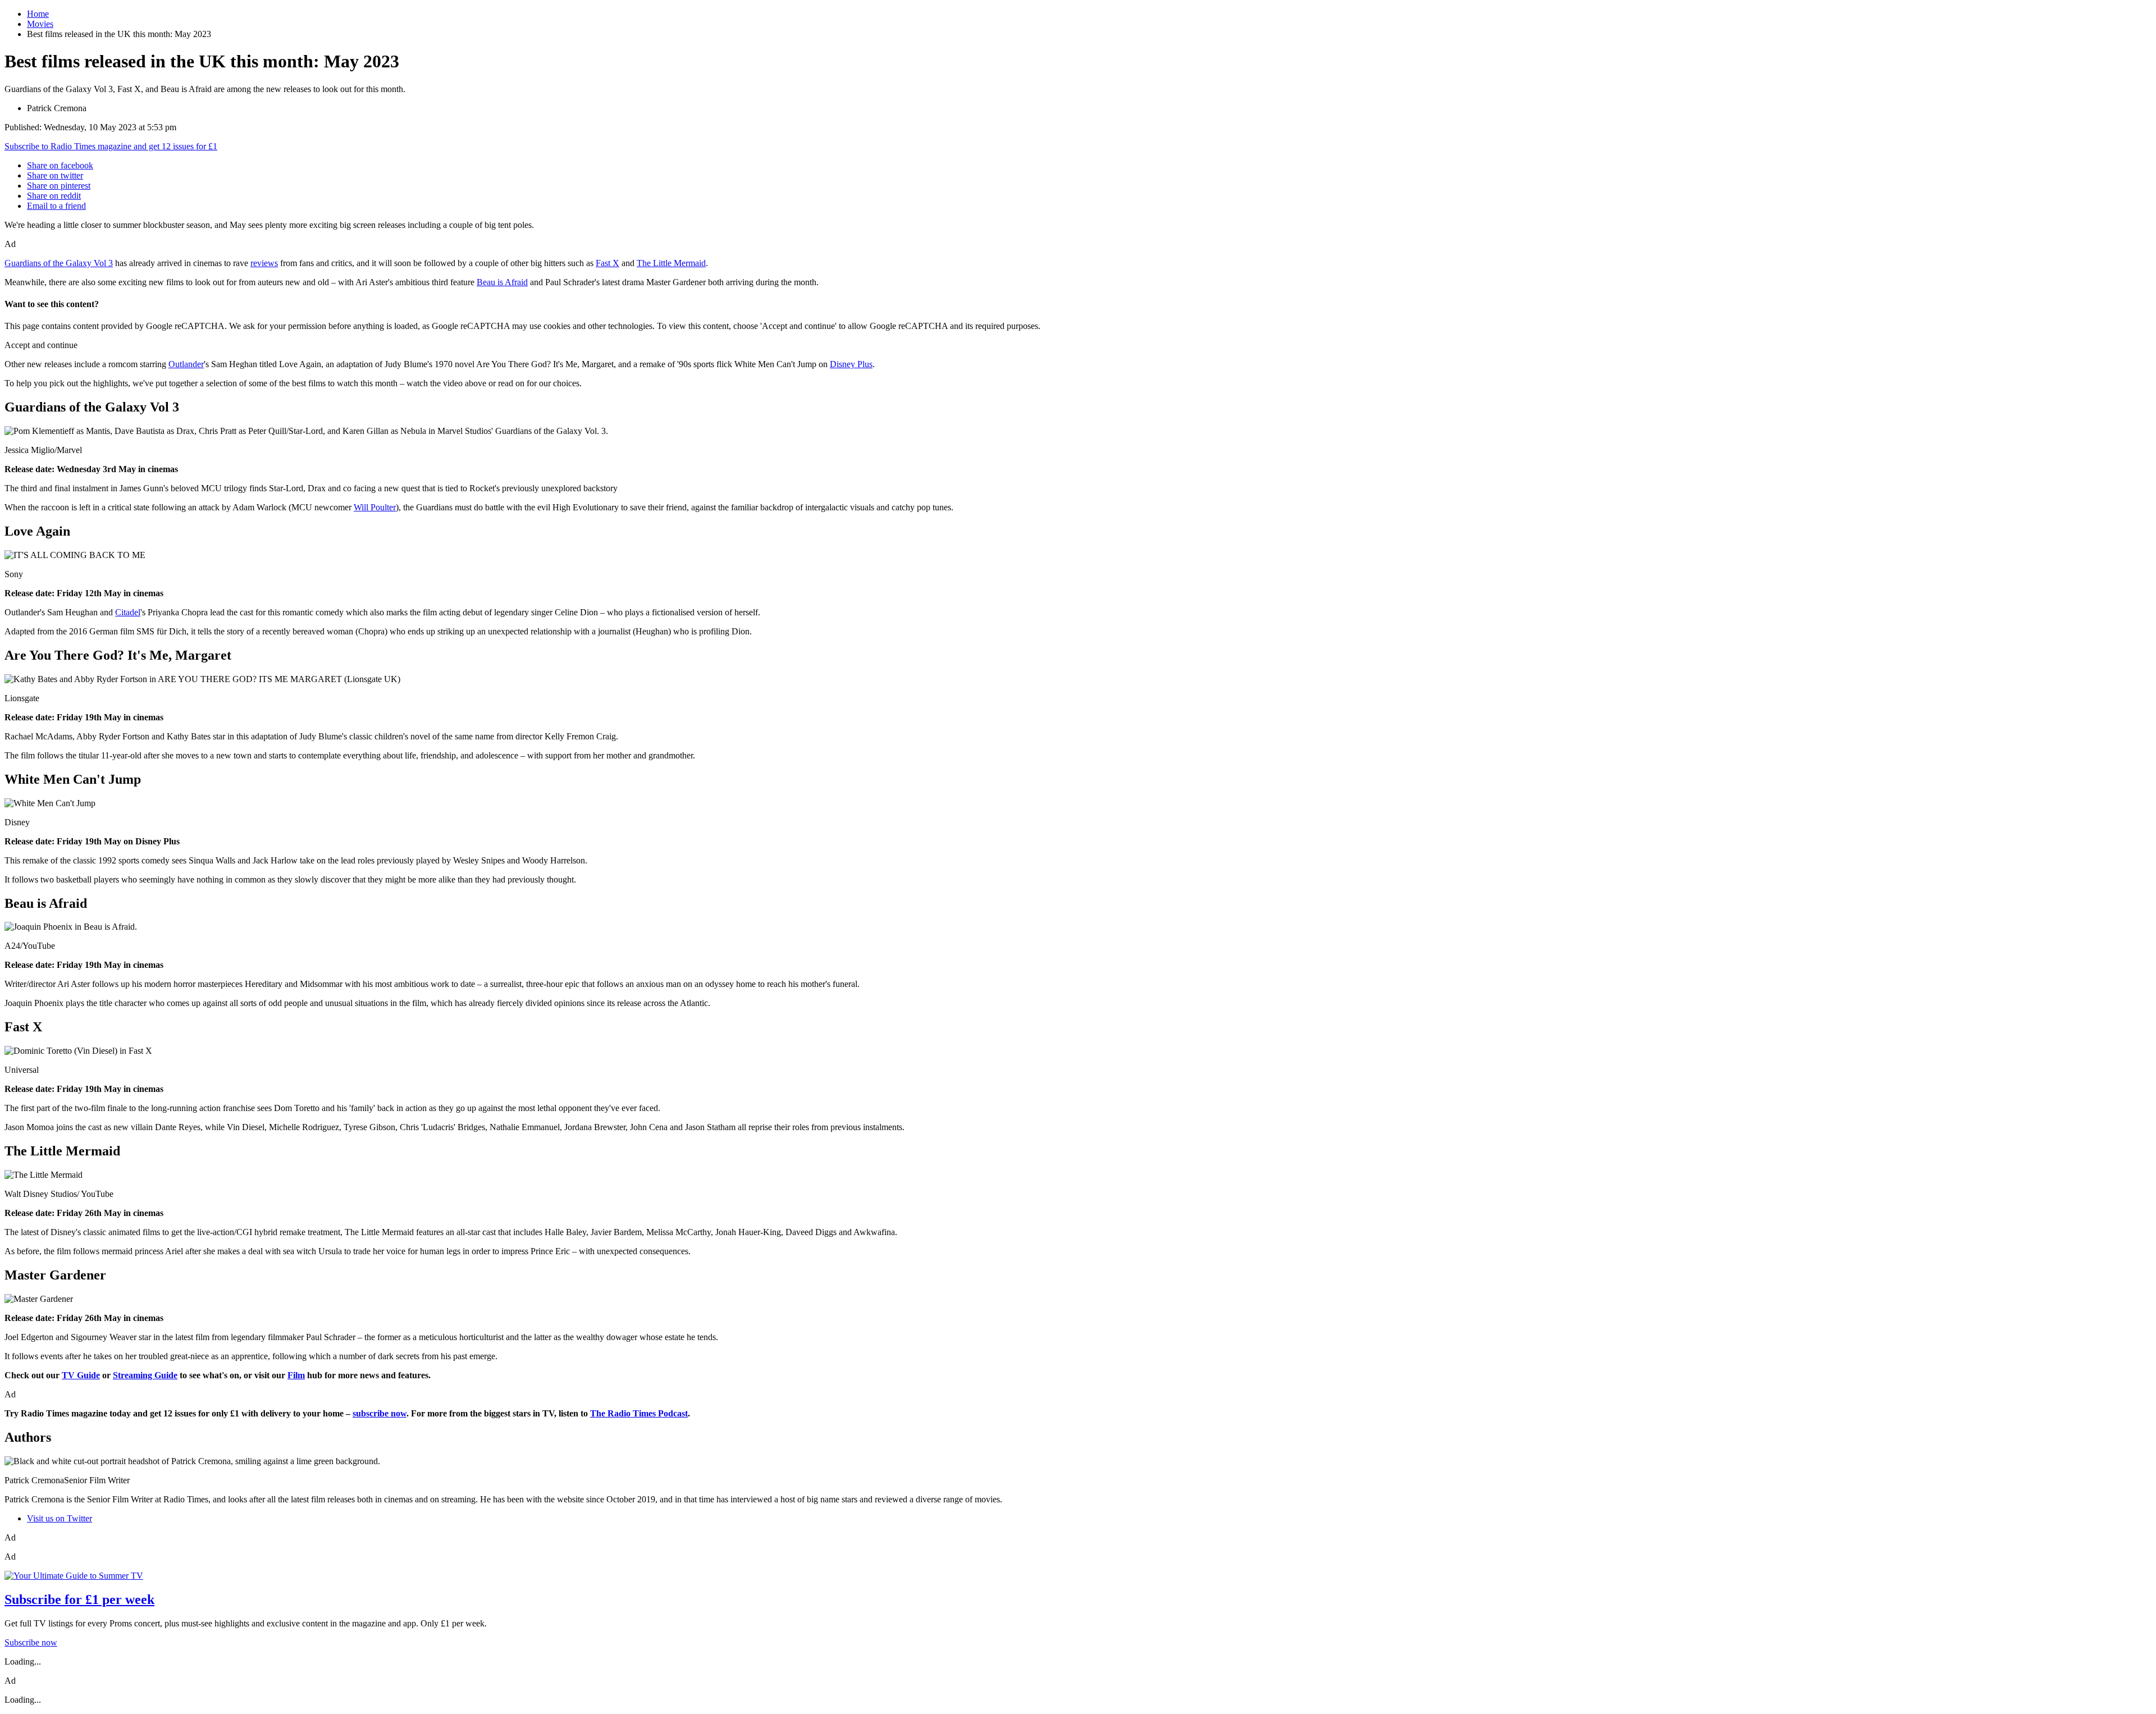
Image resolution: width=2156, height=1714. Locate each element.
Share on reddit (54, 196)
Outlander (186, 364)
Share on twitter (55, 175)
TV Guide (81, 1375)
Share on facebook (60, 165)
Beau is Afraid (502, 282)
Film (296, 1375)
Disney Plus (851, 364)
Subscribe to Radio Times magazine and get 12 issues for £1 (111, 146)
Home (38, 14)
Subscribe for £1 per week (79, 1599)
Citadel (128, 612)
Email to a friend (56, 206)
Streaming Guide (145, 1375)
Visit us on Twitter (60, 1518)
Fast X (607, 263)
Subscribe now (31, 1642)
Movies (40, 24)
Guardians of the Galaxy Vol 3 (59, 263)
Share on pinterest (59, 186)
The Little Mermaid (671, 263)
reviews (264, 263)
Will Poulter (375, 507)
